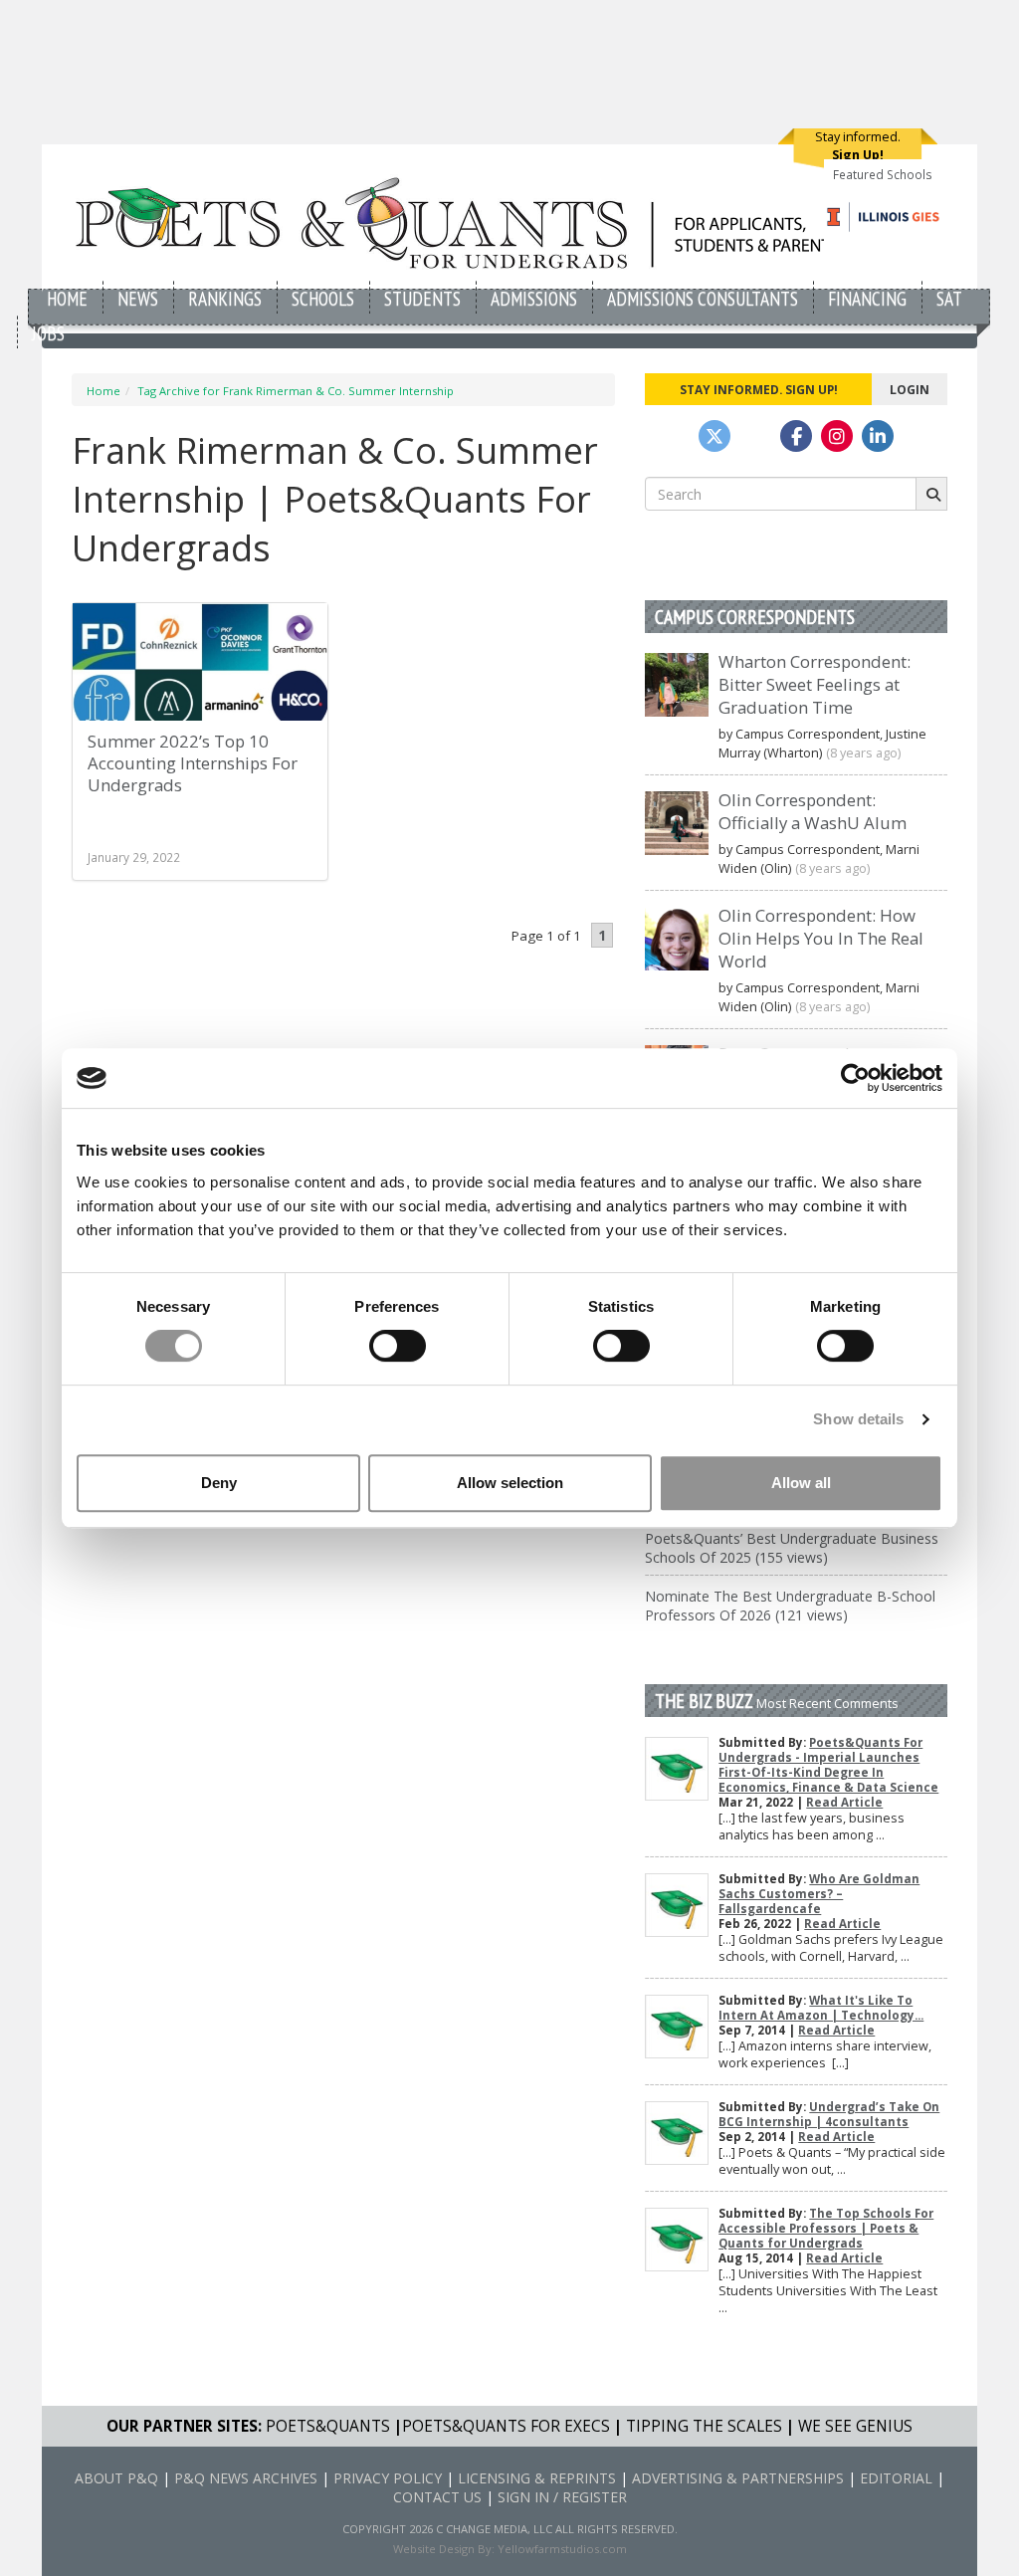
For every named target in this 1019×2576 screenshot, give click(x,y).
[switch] (398, 1346)
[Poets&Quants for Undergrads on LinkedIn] (878, 436)
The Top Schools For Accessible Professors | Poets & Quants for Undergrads (826, 2228)
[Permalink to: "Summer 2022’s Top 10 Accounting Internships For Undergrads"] (200, 670)
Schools (323, 298)
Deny (219, 1483)
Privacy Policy (388, 2478)
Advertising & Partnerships (738, 2478)
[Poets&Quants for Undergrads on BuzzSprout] (755, 436)
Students (422, 298)
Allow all (801, 1483)
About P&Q (116, 2478)
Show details (858, 1419)
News (138, 298)
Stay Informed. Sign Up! (759, 389)
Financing (867, 298)
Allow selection (510, 1483)
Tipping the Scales (704, 2426)
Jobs (48, 333)
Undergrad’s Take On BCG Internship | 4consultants (829, 2114)
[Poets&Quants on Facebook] (837, 436)
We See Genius (855, 2426)
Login (910, 389)
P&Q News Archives (246, 2478)
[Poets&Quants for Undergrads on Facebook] (796, 436)
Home (67, 298)
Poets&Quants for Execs (506, 2426)
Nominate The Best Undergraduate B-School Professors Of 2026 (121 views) (790, 1606)
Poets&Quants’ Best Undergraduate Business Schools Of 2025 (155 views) (792, 1548)
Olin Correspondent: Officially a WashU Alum (813, 811)
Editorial (896, 2478)
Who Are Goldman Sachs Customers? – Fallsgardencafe (819, 1894)
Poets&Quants (328, 2426)
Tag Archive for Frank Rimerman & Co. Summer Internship (296, 391)
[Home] (457, 222)
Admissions (534, 298)
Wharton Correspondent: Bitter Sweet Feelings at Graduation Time (815, 684)
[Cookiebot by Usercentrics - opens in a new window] (855, 1078)
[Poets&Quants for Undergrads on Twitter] (714, 436)
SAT (949, 298)
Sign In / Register (562, 2497)
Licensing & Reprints (537, 2478)
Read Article (844, 1802)
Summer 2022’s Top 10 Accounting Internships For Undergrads (193, 763)
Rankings (225, 298)
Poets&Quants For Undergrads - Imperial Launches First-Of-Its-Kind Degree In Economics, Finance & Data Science (828, 1765)
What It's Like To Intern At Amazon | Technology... (821, 2008)
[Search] (931, 494)
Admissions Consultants (703, 298)
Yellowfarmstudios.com (562, 2549)
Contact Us (437, 2497)
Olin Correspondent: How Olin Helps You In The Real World (821, 938)
